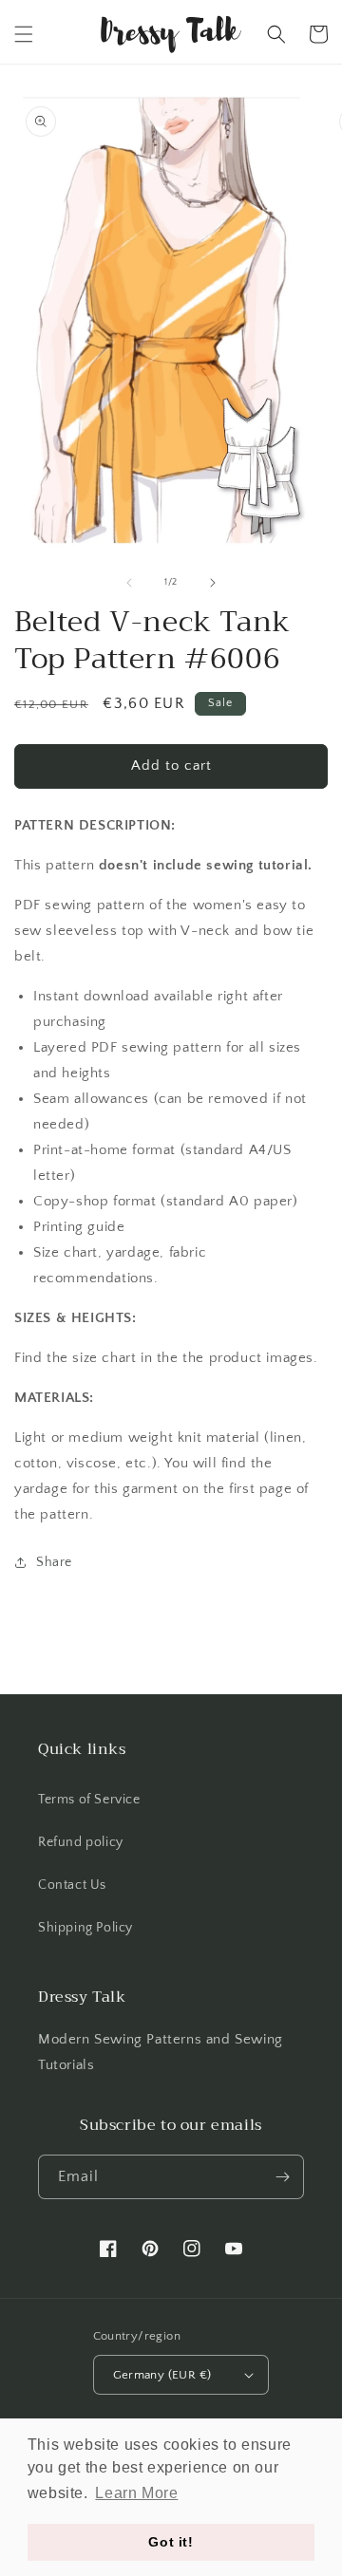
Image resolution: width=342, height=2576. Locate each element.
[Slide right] (213, 583)
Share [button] (54, 1562)
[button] (24, 34)
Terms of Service (89, 1800)
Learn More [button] (136, 2493)
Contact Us (72, 1885)
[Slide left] (129, 583)
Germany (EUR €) (162, 2375)
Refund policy (81, 1842)
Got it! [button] (171, 2542)
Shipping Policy (85, 1928)
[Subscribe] (282, 2177)
